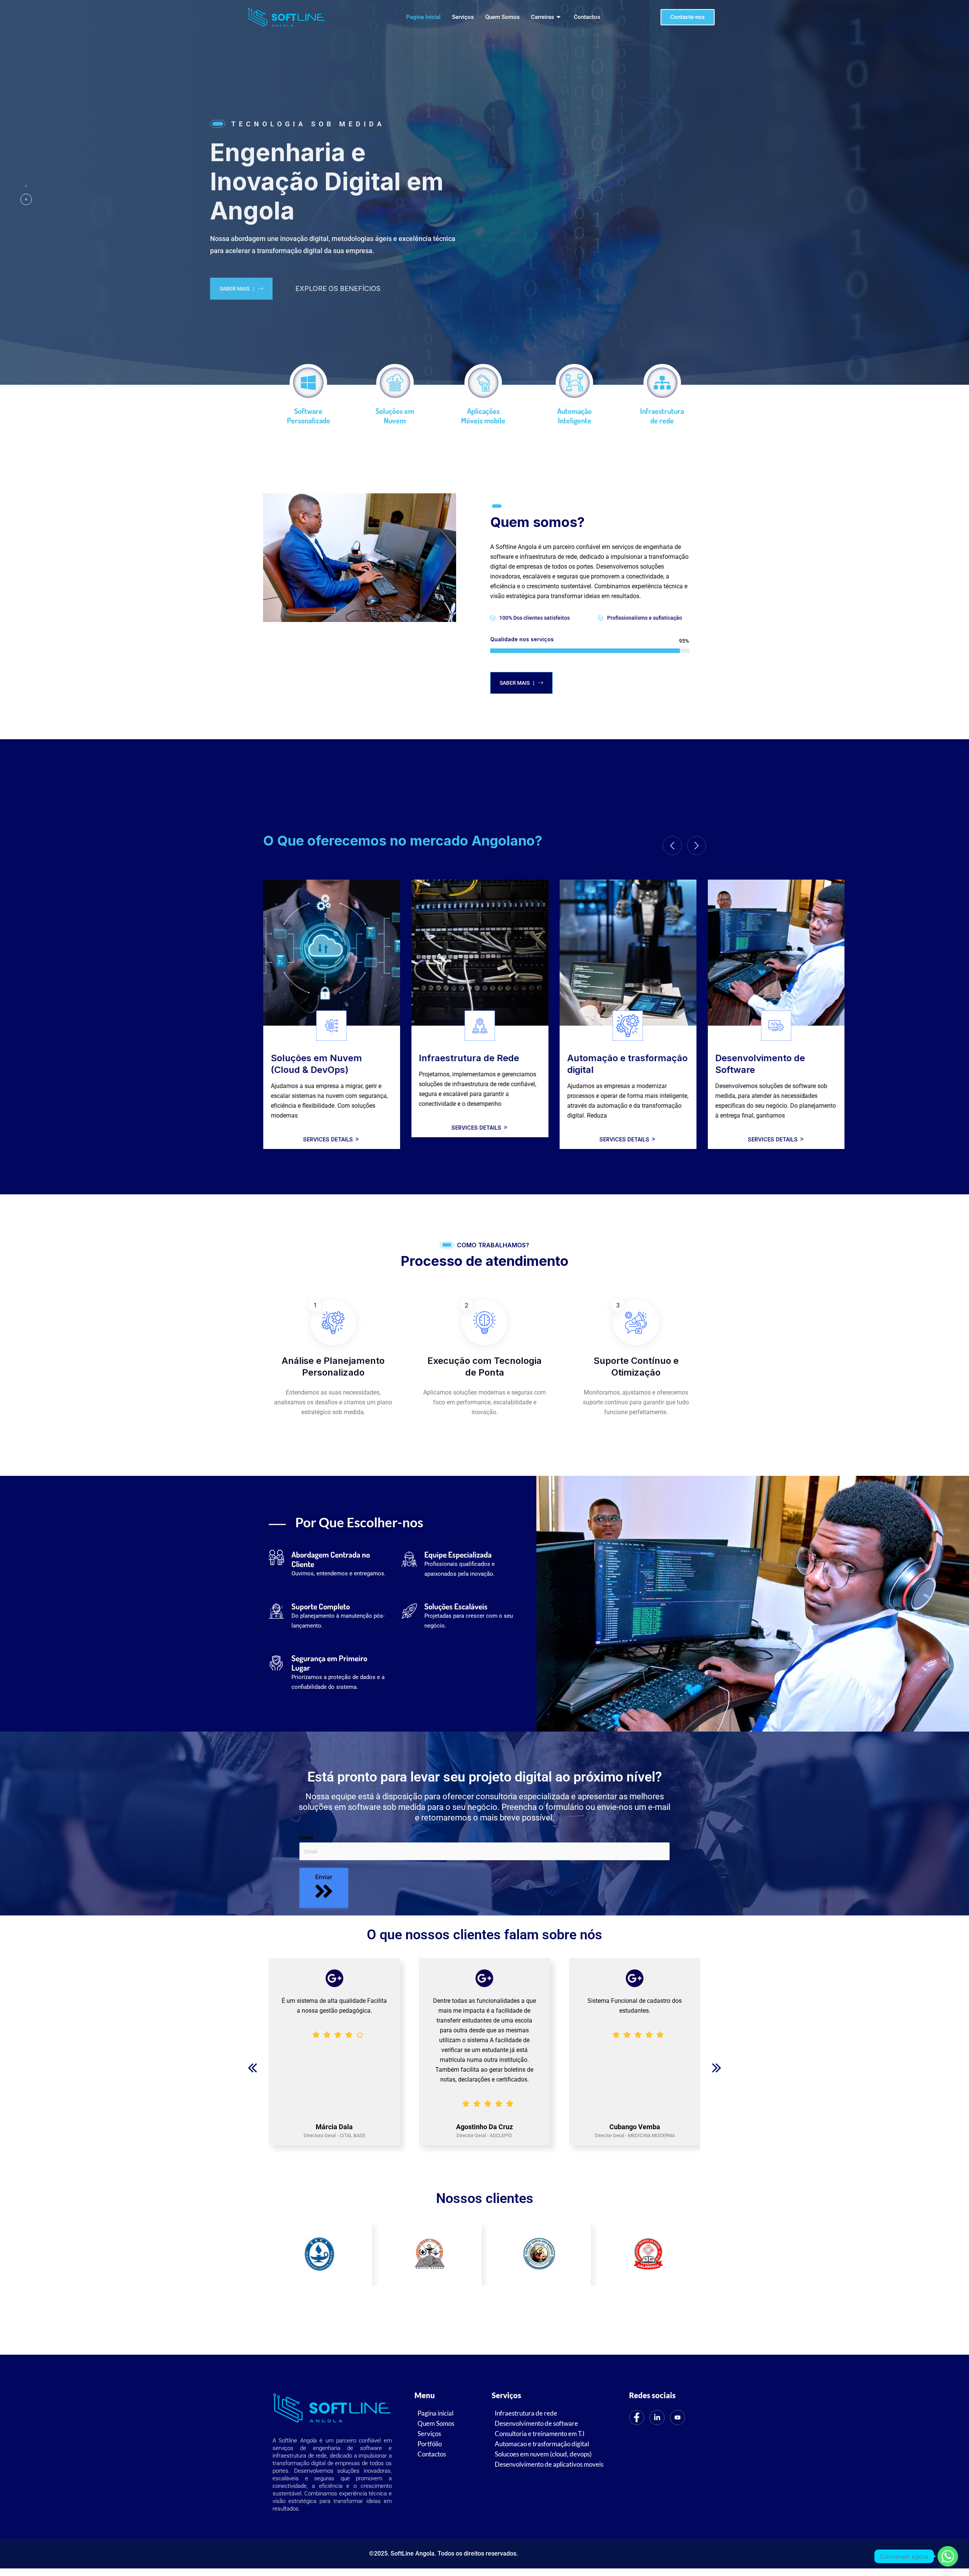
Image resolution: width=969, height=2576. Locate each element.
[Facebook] (637, 2417)
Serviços (463, 17)
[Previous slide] (672, 846)
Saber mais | (256, 289)
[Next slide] (696, 846)
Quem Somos (502, 17)
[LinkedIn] (657, 2417)
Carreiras (543, 17)
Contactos (587, 17)
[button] (252, 2068)
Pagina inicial (423, 17)
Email (306, 1838)
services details (329, 1139)
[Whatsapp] (948, 2556)
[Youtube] (678, 2417)
